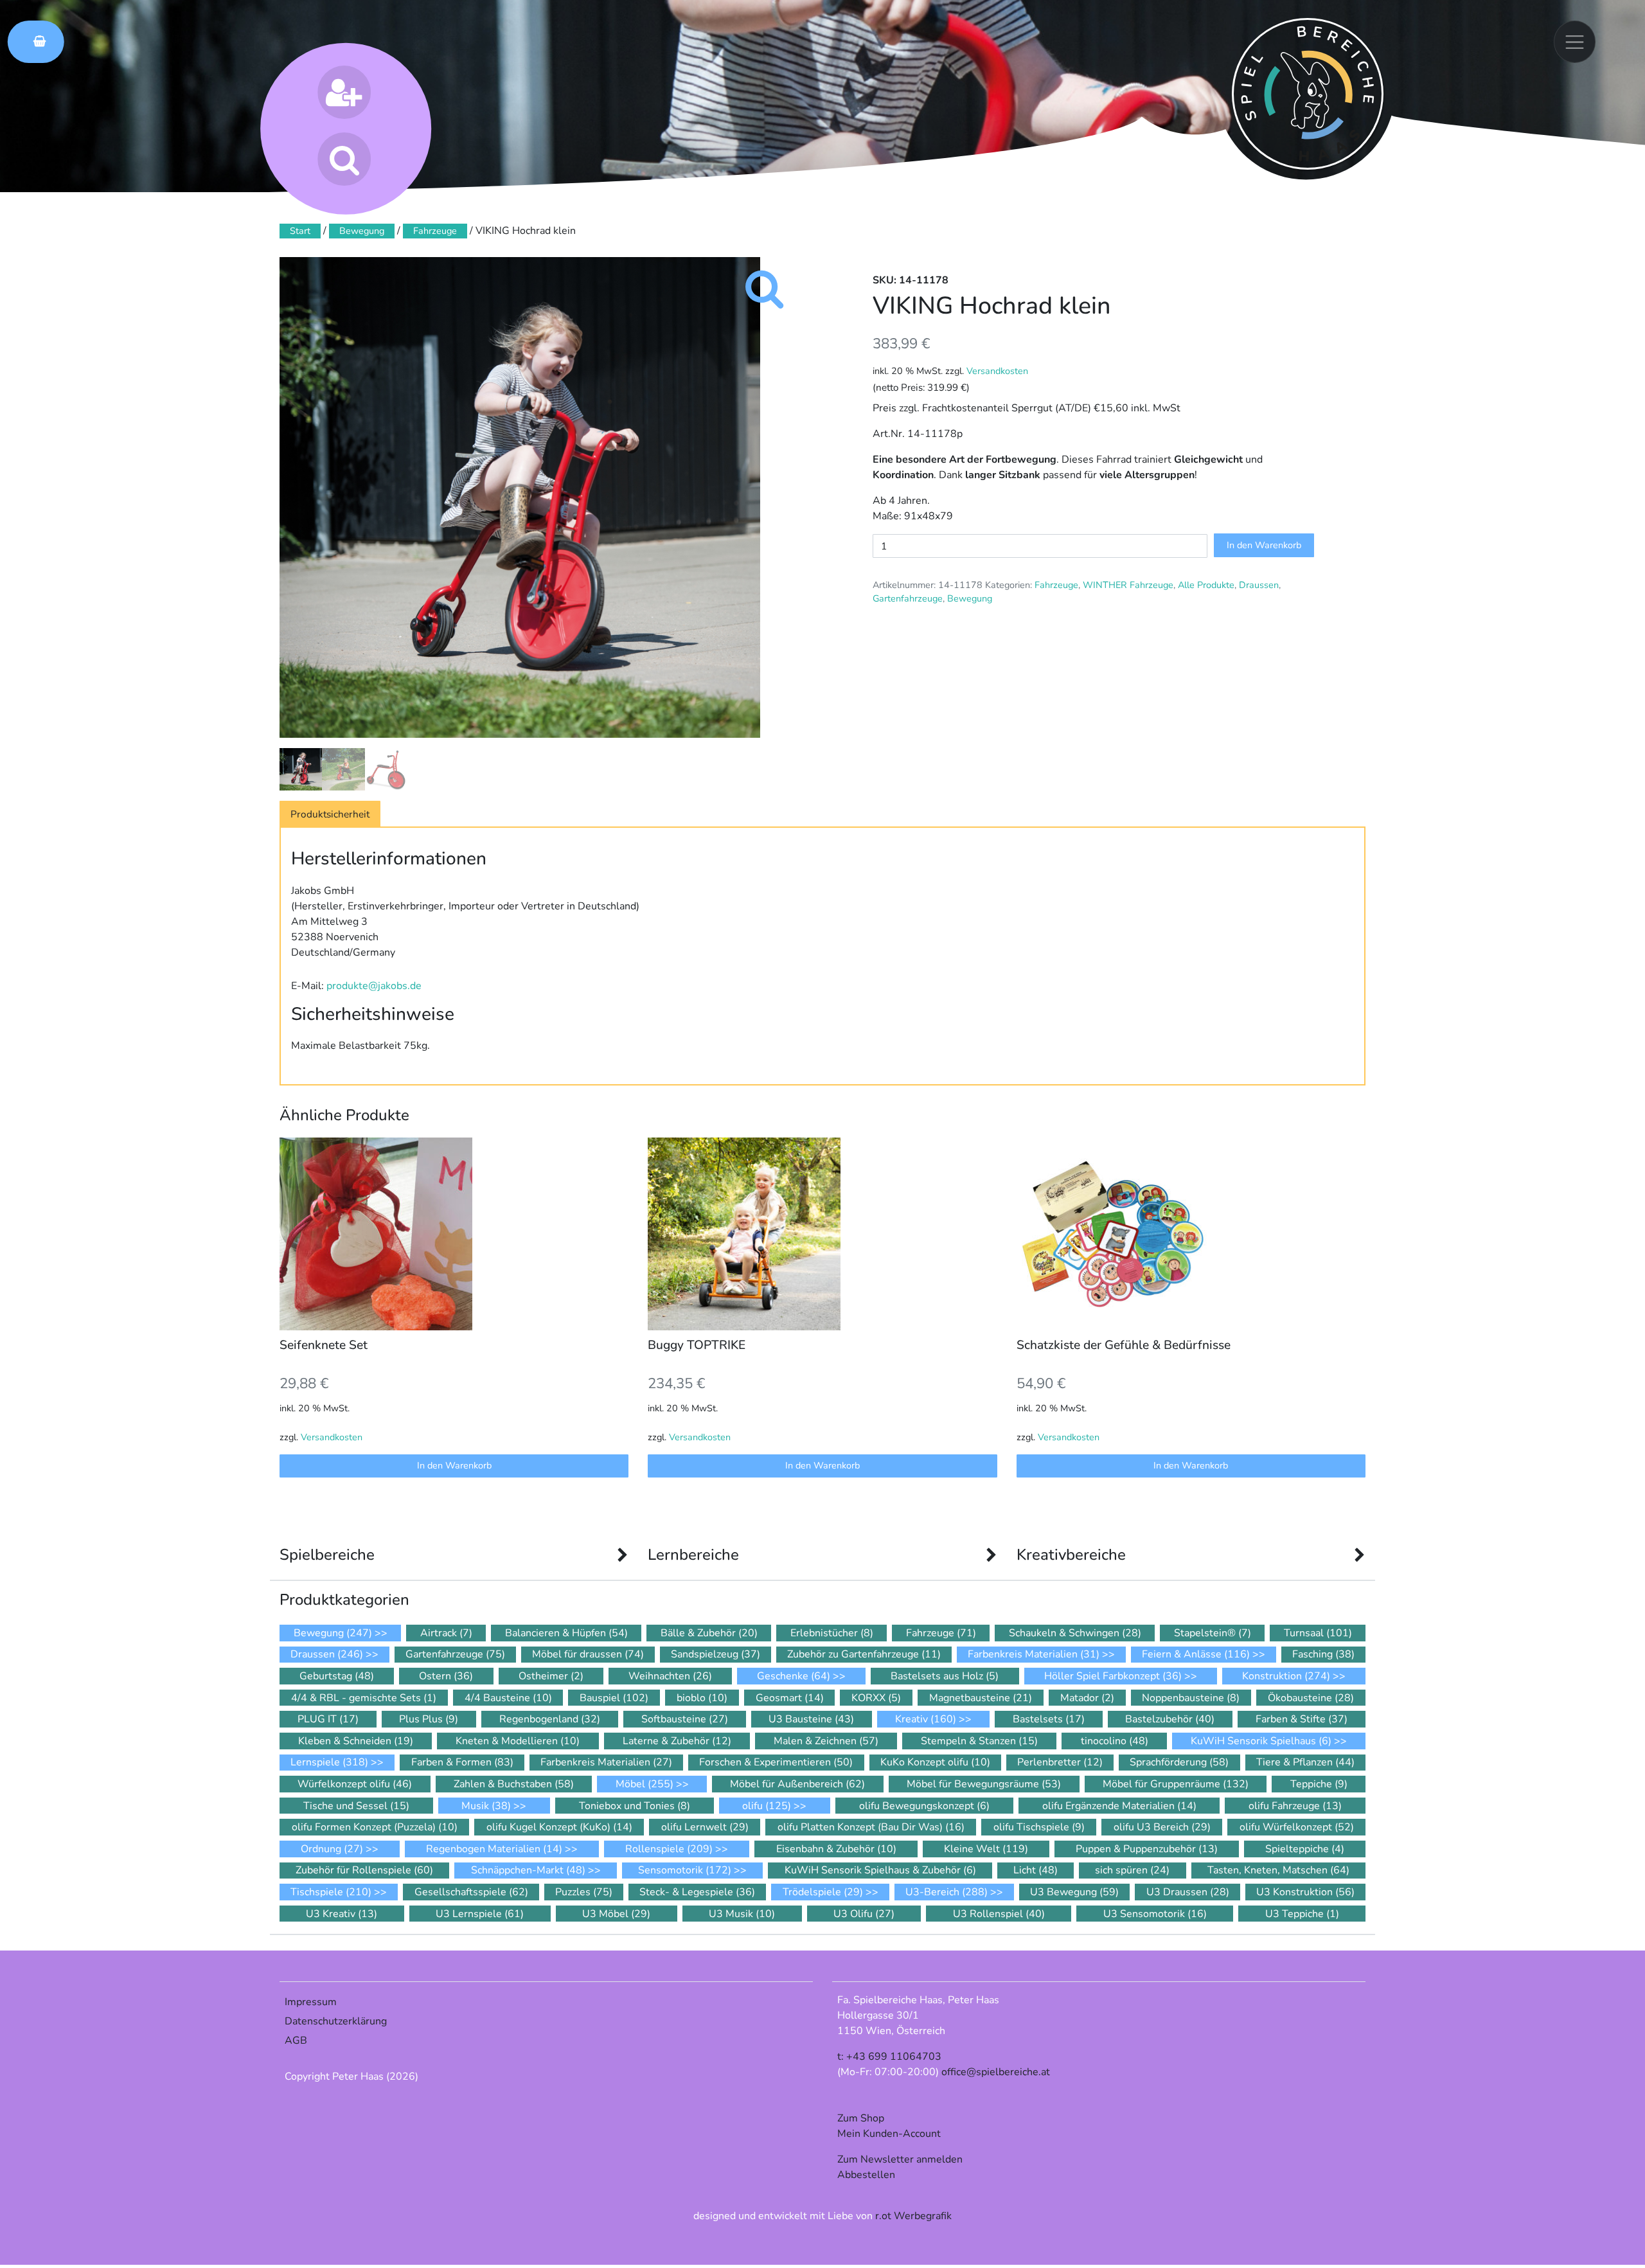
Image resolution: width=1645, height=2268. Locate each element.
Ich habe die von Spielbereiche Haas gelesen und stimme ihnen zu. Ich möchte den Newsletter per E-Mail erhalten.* (814, 1268)
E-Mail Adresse (682, 1148)
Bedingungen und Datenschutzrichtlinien (805, 1253)
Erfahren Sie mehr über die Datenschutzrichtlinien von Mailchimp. (816, 1385)
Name (656, 1198)
